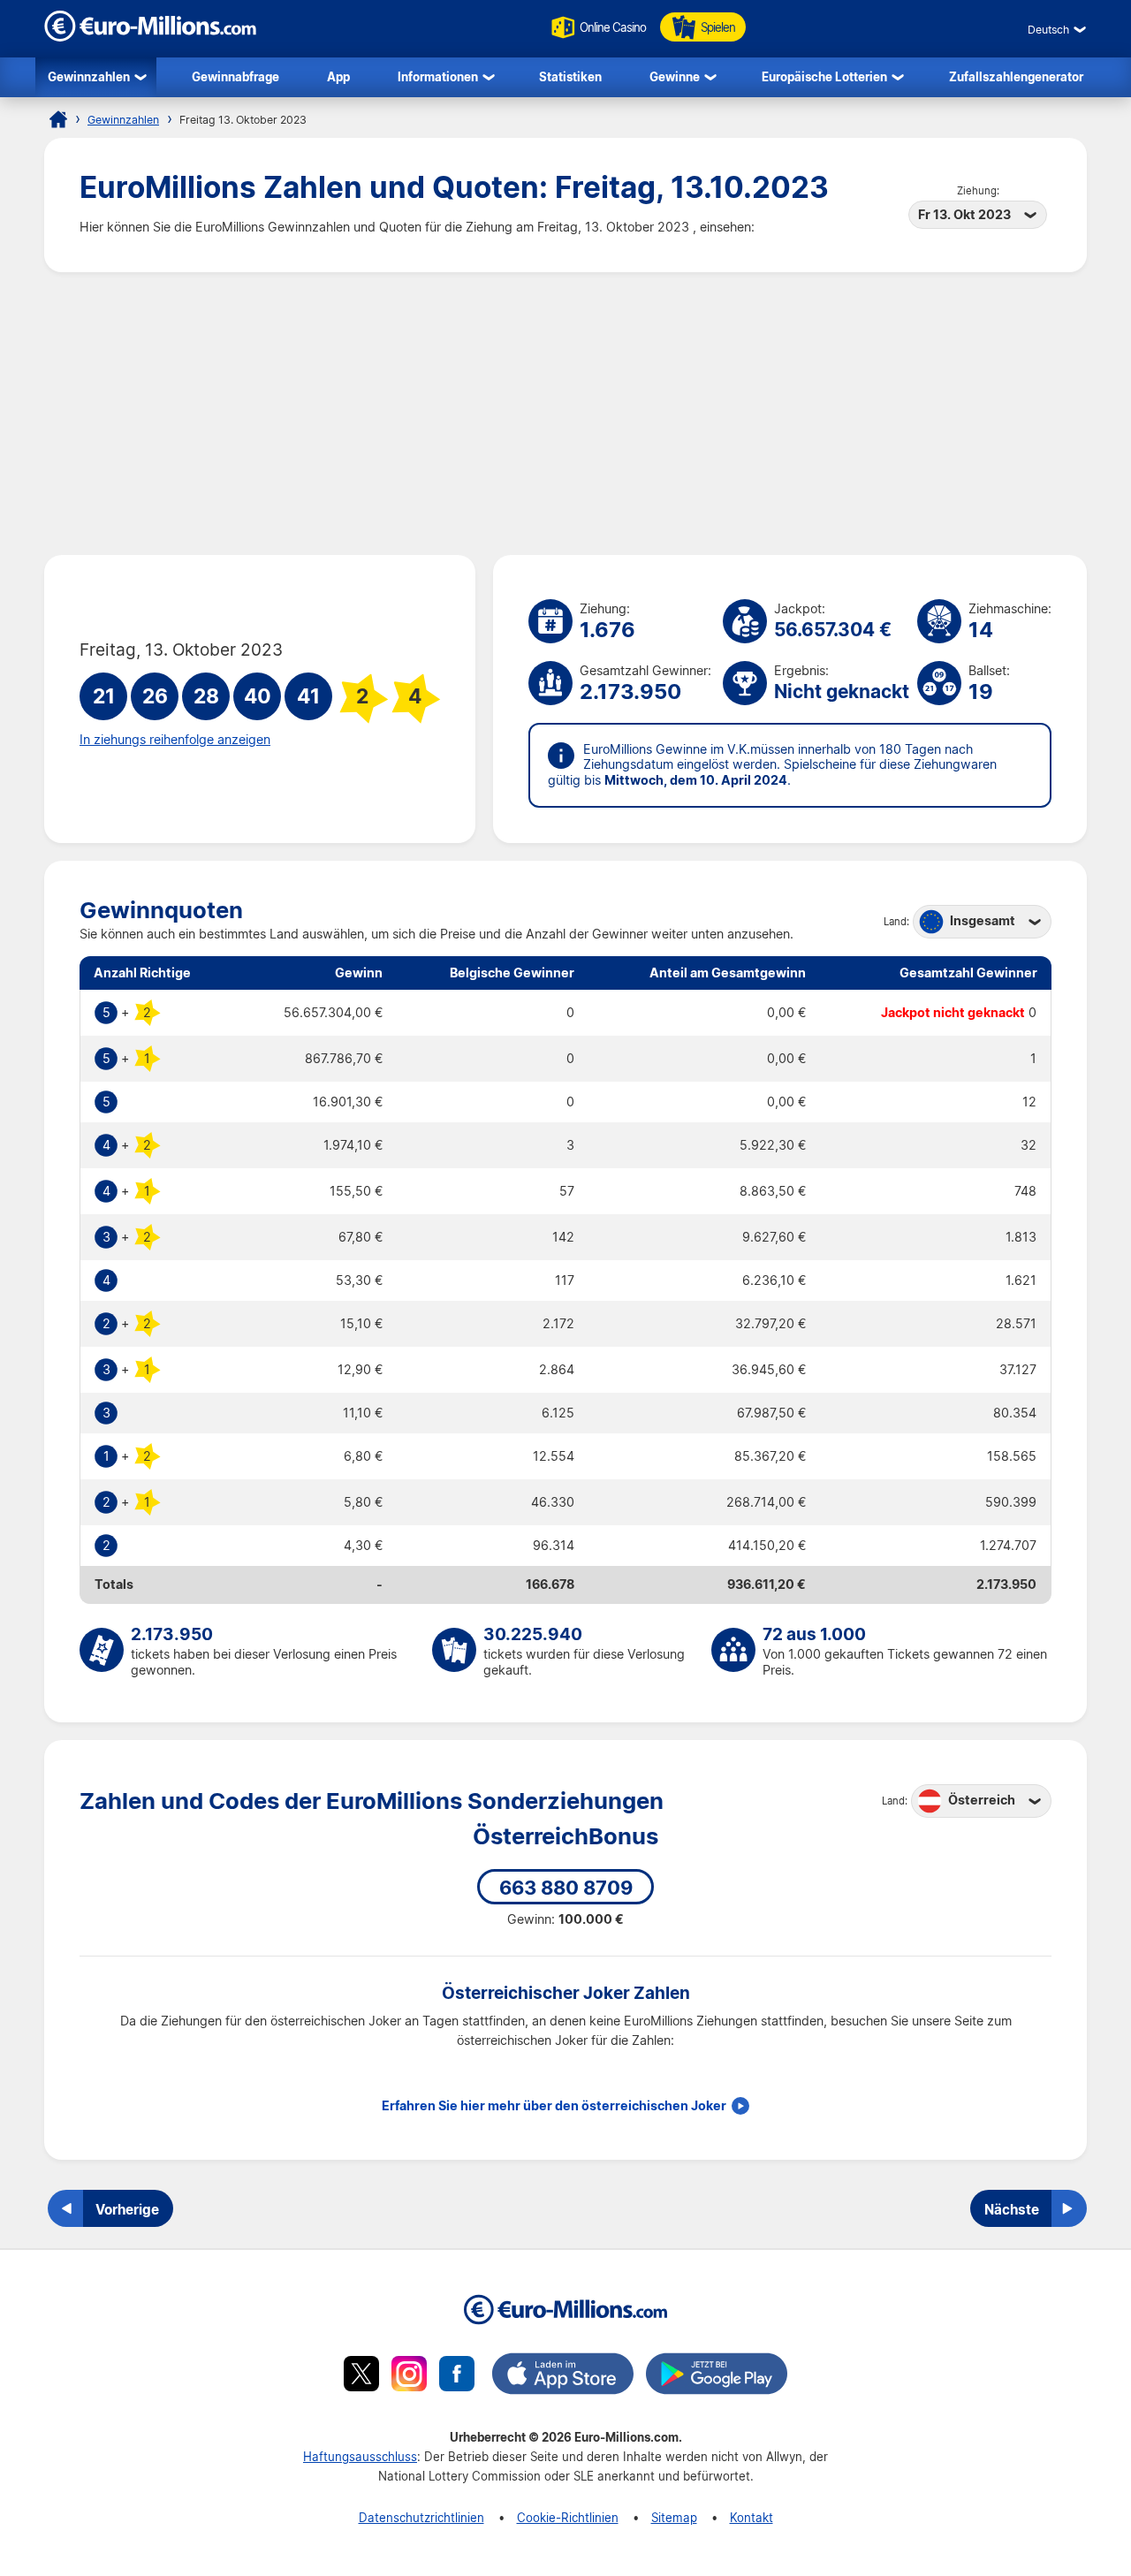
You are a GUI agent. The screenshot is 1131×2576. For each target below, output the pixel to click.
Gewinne (675, 76)
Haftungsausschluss (360, 2456)
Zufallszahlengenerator (1016, 76)
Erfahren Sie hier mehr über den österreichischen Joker (554, 2106)
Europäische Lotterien (824, 76)
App (338, 76)
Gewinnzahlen (89, 76)
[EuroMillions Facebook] (457, 2376)
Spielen (718, 27)
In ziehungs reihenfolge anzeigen (175, 740)
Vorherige (127, 2209)
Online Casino (613, 27)
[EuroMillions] (150, 37)
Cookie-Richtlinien (568, 2517)
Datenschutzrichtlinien (421, 2517)
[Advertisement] (565, 414)
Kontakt (751, 2517)
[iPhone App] (563, 2376)
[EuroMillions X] (361, 2376)
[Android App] (717, 2376)
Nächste (1012, 2209)
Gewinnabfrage (235, 76)
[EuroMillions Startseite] (58, 119)
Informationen (438, 76)
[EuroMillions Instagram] (409, 2376)
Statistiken (570, 76)
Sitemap (674, 2517)
